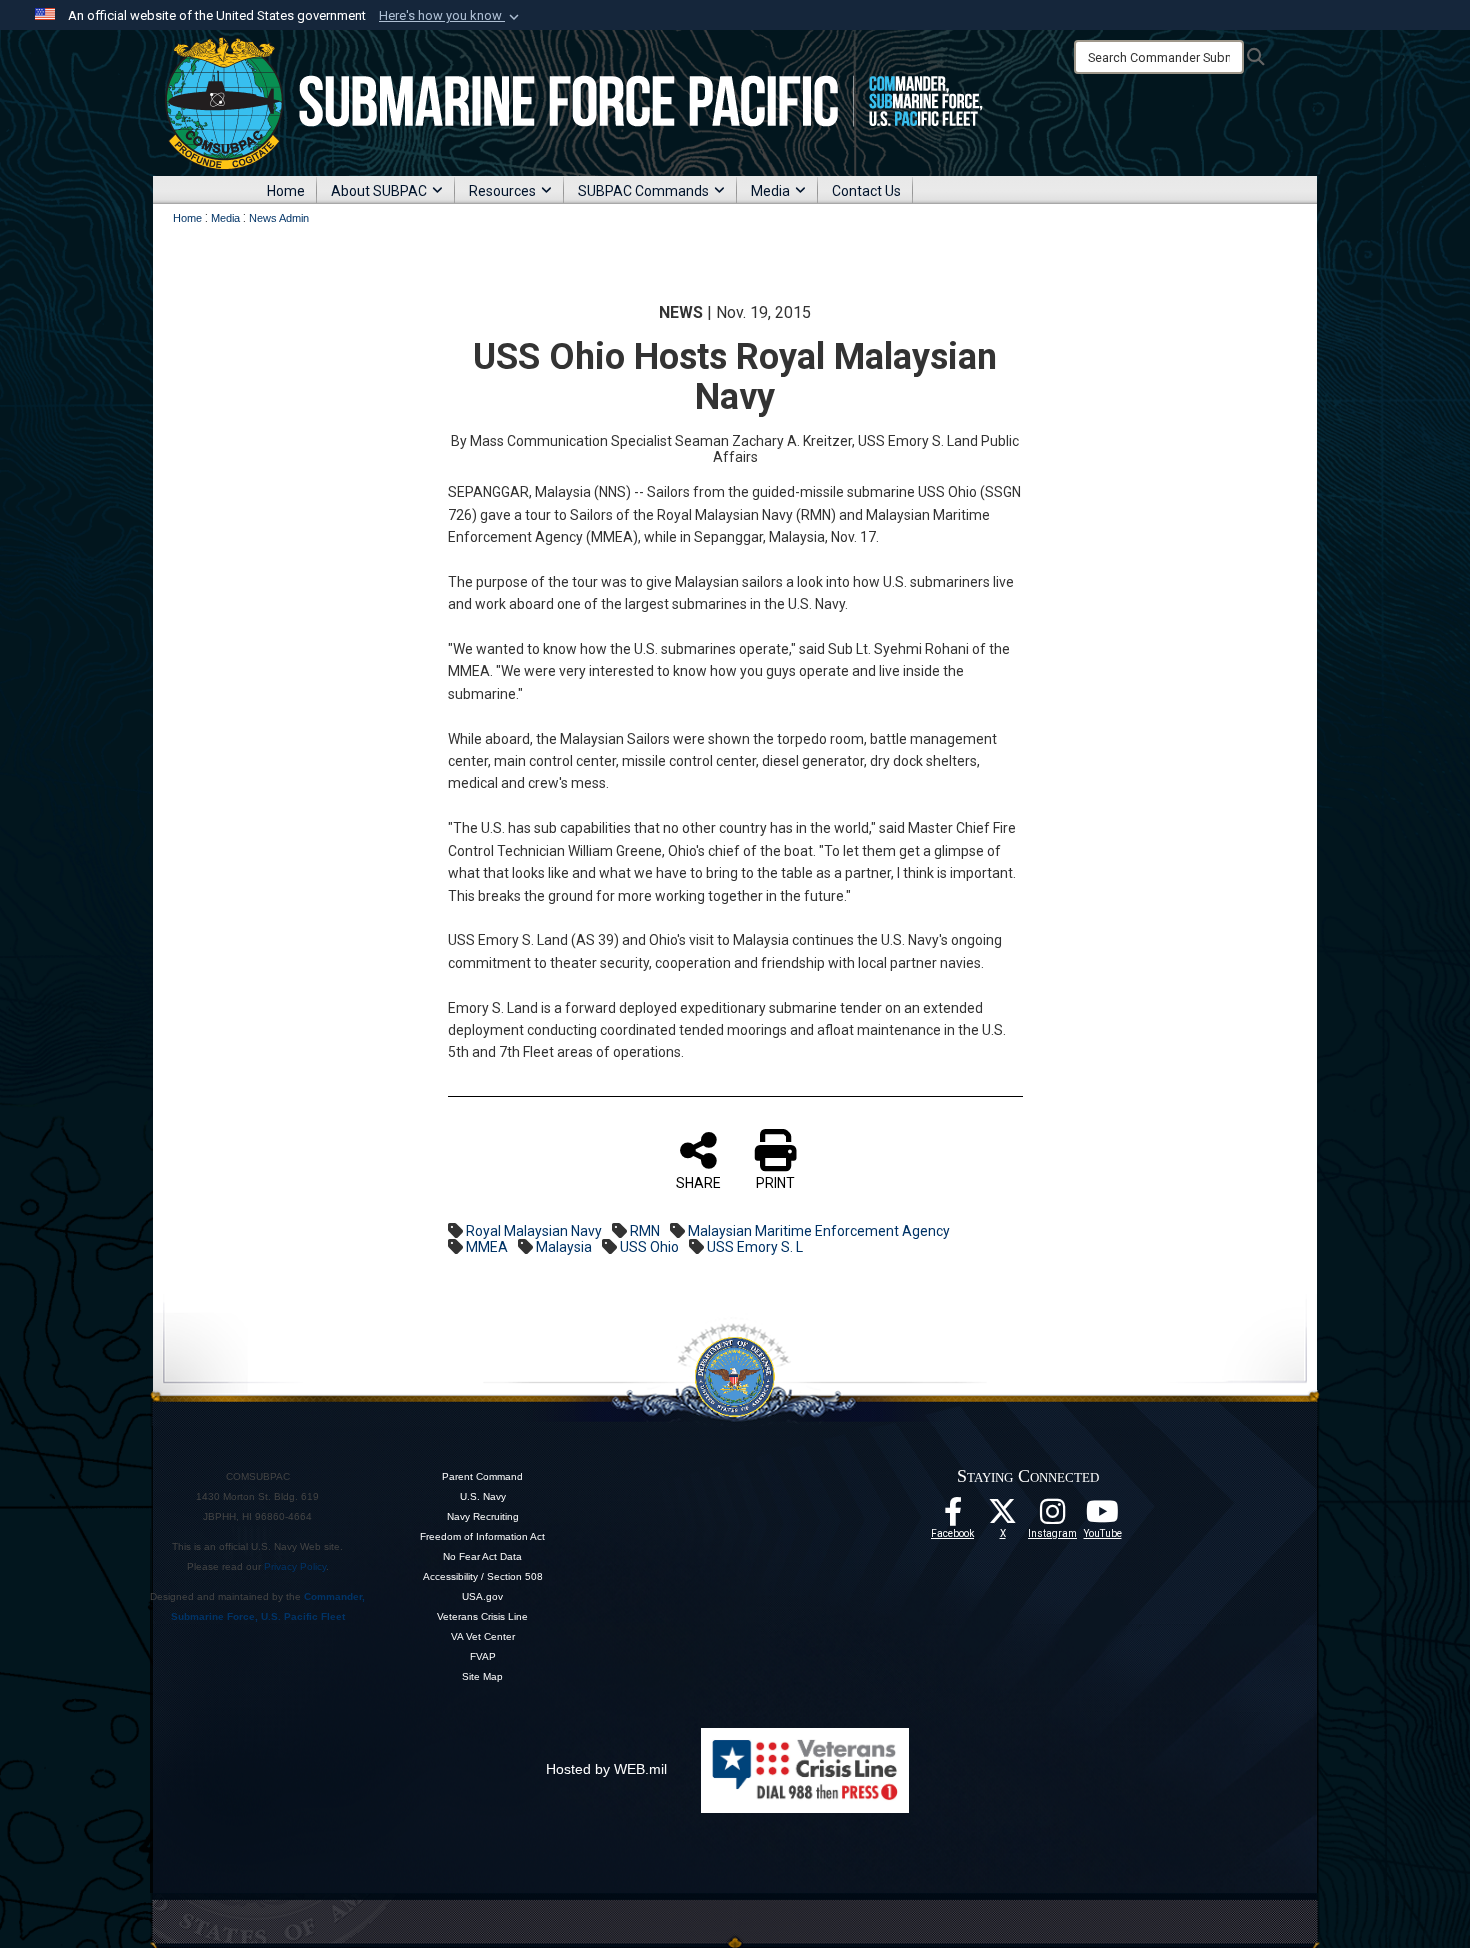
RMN (645, 1231)
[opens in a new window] (1053, 1517)
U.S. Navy (483, 1496)
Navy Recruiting (483, 1516)
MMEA (487, 1247)
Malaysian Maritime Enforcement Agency (819, 1231)
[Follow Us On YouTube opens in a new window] (1103, 1517)
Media (770, 191)
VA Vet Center (483, 1636)
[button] (451, 16)
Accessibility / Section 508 (483, 1576)
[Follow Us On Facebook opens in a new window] (953, 1517)
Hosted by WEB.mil (606, 1769)
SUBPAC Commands (643, 191)
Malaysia (564, 1247)
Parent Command (482, 1476)
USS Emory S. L (755, 1247)
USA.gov (482, 1596)
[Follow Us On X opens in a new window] (1003, 1517)
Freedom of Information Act (482, 1536)
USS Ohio (649, 1247)
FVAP (483, 1656)
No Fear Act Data (482, 1556)
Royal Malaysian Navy (534, 1231)
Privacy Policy (295, 1566)
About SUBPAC (379, 191)
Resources (502, 191)
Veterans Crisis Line (482, 1616)
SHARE (698, 1183)
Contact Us (866, 191)
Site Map (482, 1676)
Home (286, 191)
